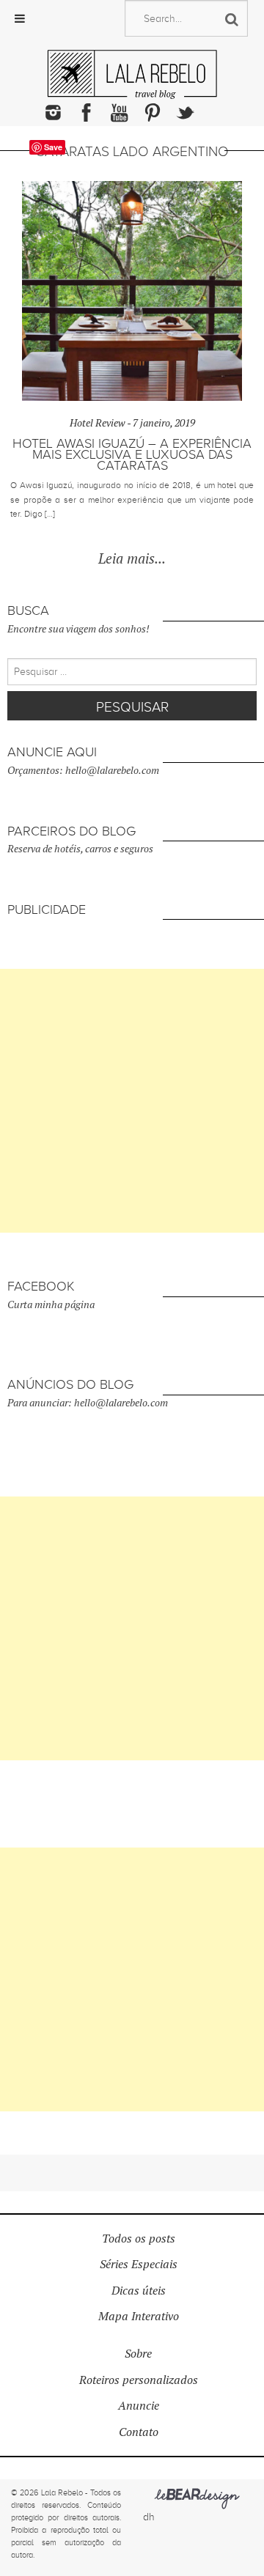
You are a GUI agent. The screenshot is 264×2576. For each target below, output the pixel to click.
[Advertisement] (132, 1101)
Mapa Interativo (139, 2316)
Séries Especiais (139, 2264)
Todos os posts (139, 2239)
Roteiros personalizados (139, 2380)
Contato (139, 2432)
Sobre (138, 2354)
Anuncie (139, 2406)
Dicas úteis (139, 2291)
